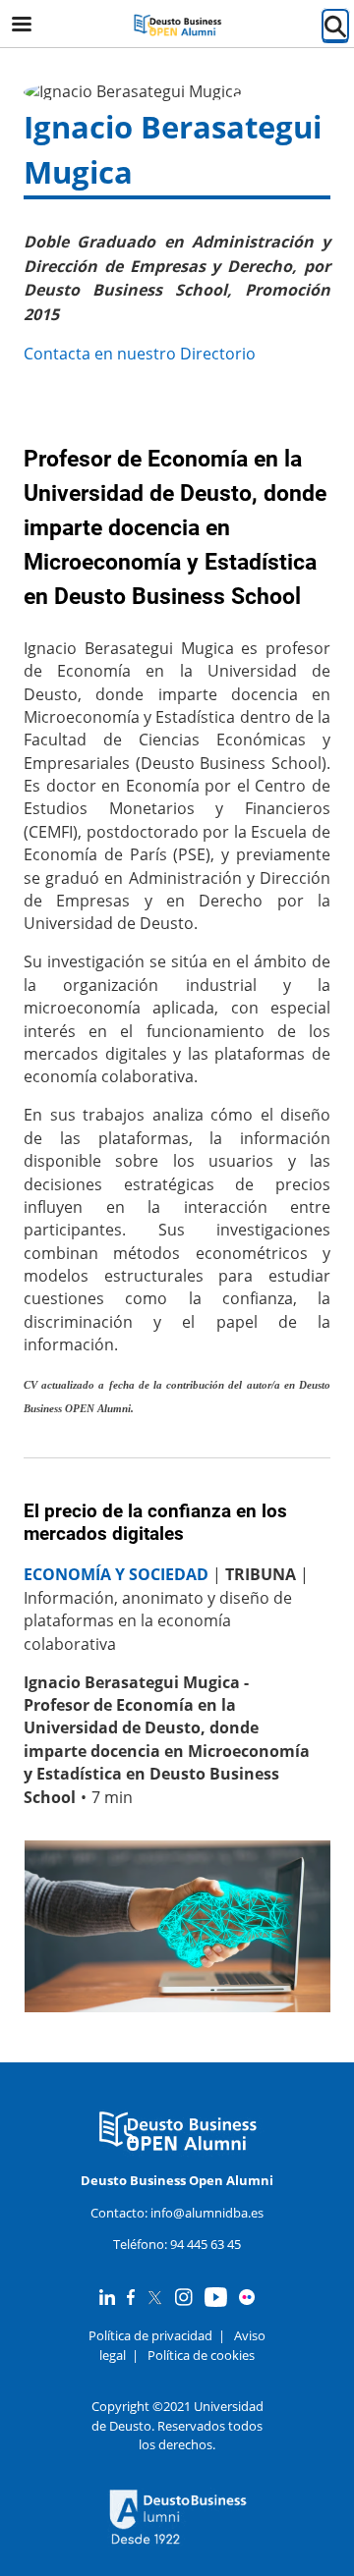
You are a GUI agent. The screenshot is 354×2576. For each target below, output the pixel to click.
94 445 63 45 (206, 2244)
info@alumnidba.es (207, 2213)
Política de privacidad (150, 2335)
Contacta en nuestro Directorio (140, 354)
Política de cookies (201, 2355)
